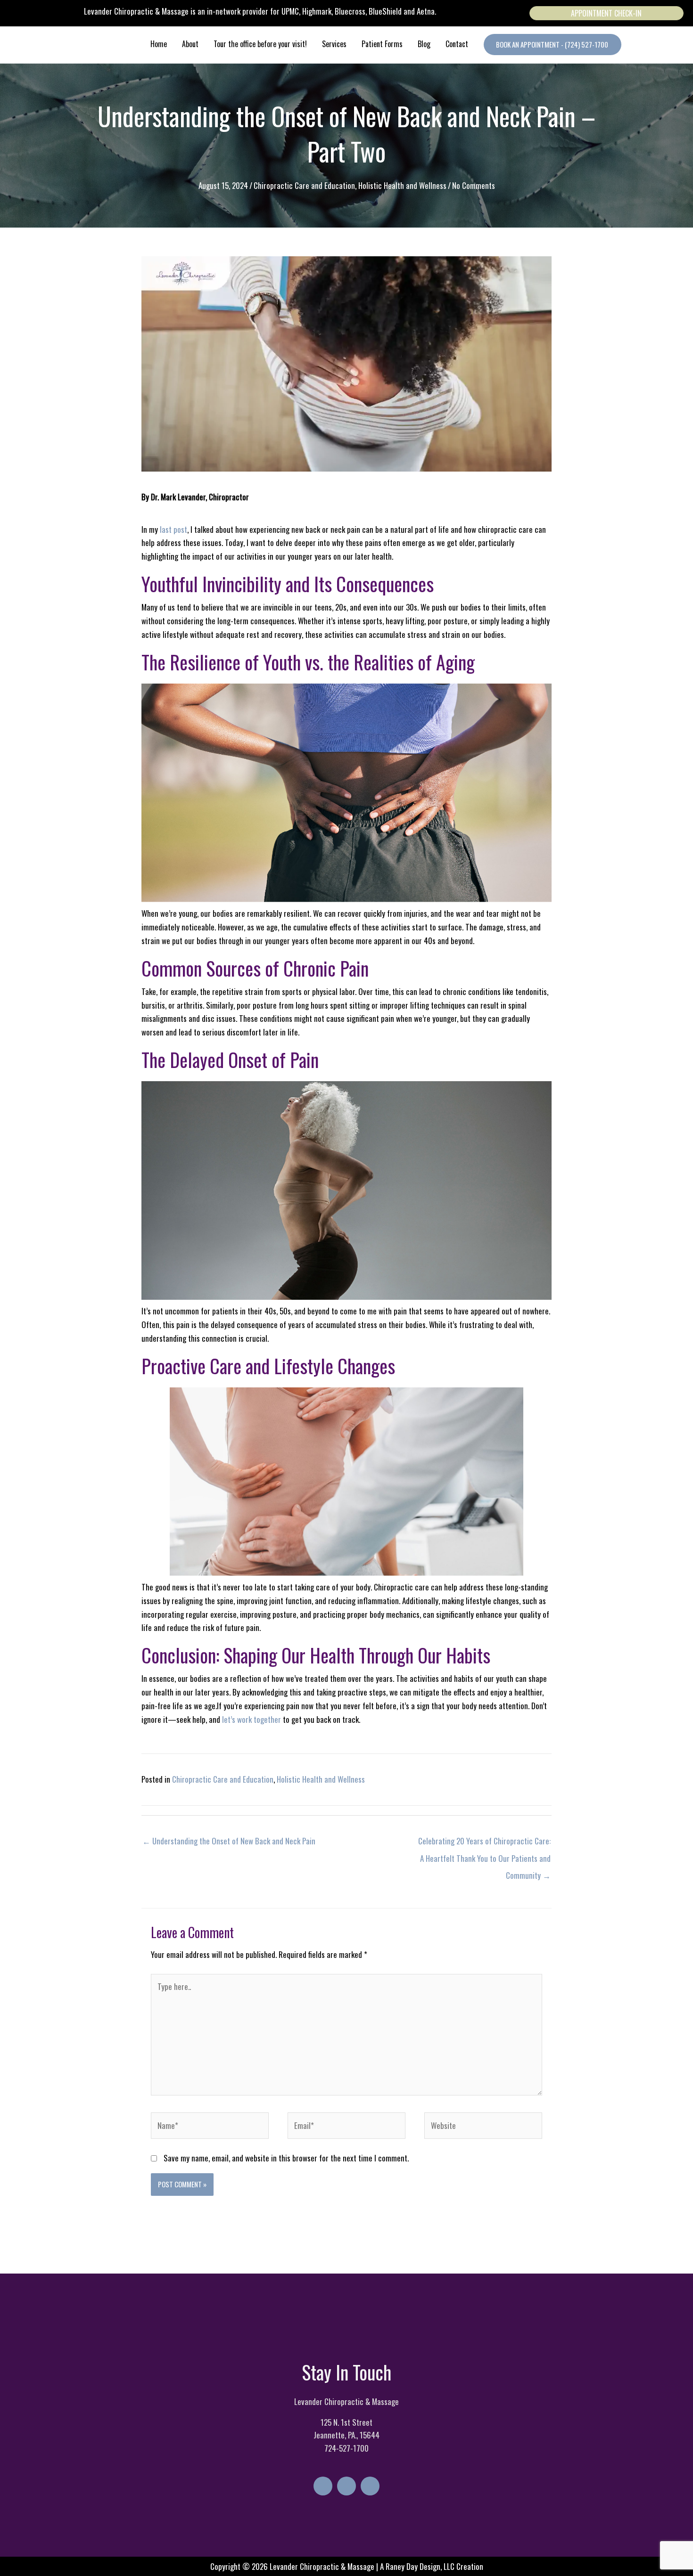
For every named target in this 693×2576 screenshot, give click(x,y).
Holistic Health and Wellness (402, 185)
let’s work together (252, 1719)
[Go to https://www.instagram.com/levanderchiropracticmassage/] (370, 2486)
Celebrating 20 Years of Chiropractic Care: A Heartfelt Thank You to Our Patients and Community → (484, 1843)
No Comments (474, 185)
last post (173, 529)
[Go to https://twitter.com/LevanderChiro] (346, 2486)
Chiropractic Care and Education (304, 185)
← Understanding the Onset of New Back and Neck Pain (229, 1841)
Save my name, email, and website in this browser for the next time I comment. (286, 2158)
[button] (553, 45)
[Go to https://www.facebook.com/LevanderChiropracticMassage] (323, 2486)
